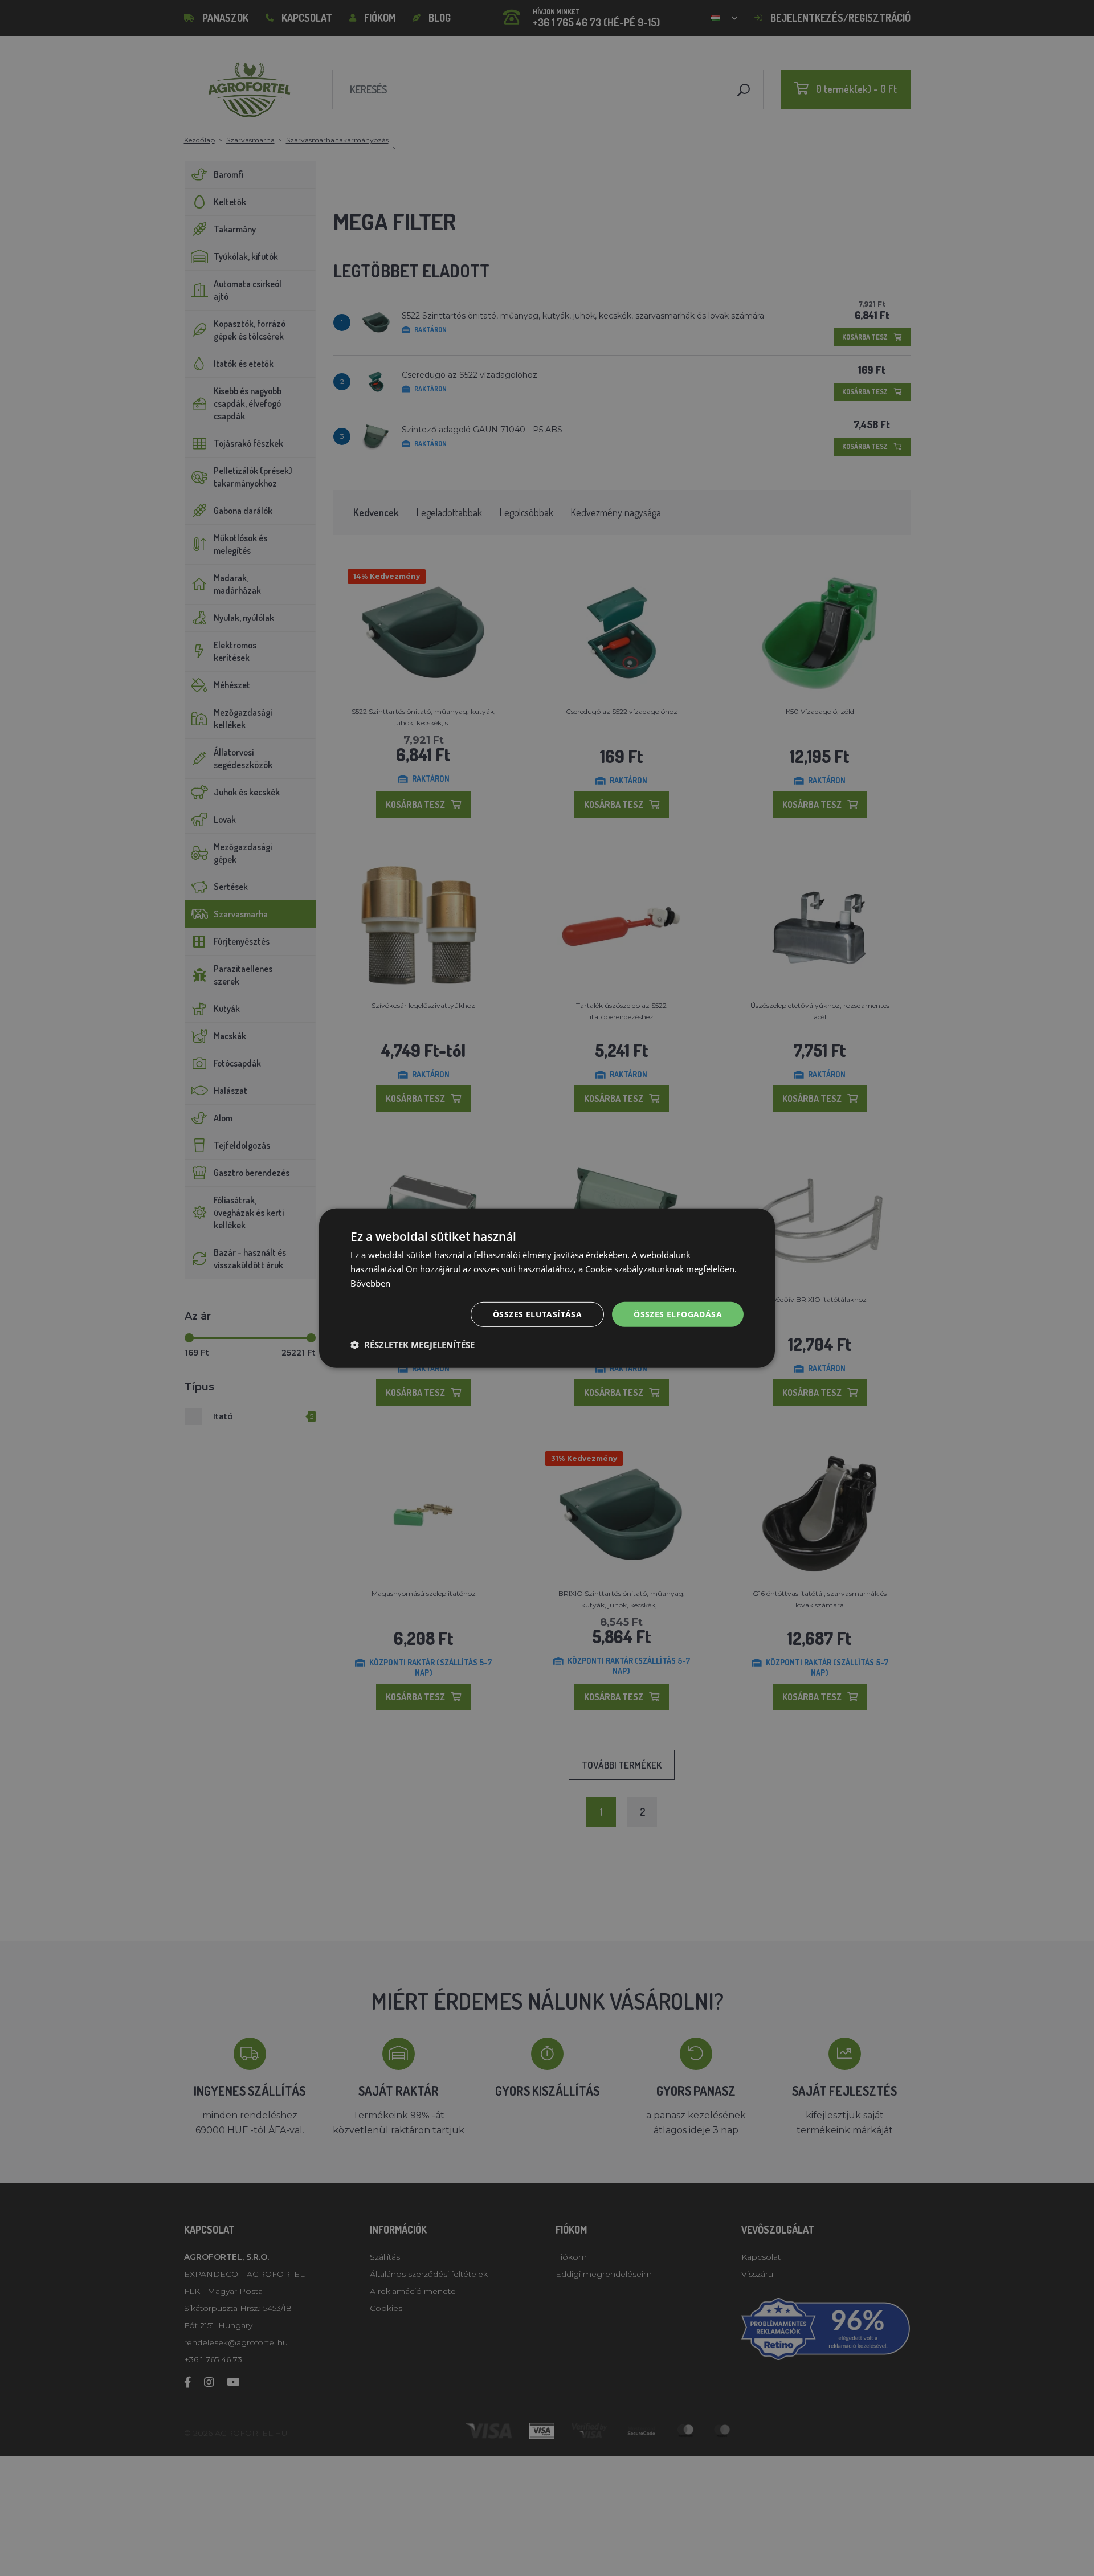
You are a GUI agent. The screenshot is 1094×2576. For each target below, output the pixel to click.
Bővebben (370, 1283)
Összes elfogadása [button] (678, 1314)
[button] (413, 1345)
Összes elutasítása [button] (537, 1314)
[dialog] (547, 1288)
